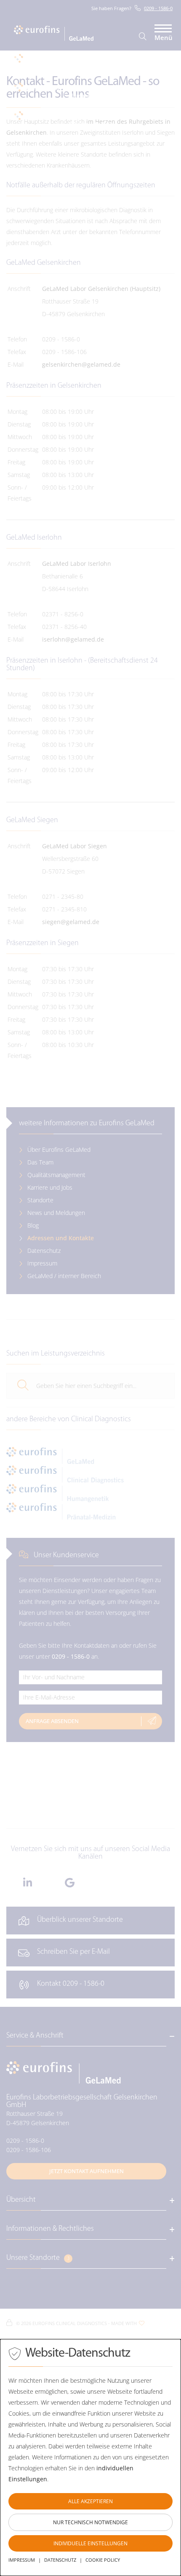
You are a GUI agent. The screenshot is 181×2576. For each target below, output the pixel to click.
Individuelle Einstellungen (90, 2543)
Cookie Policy (103, 2560)
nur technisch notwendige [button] (90, 2522)
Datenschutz (60, 2560)
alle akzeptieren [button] (90, 2501)
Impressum (22, 2560)
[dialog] (90, 2457)
